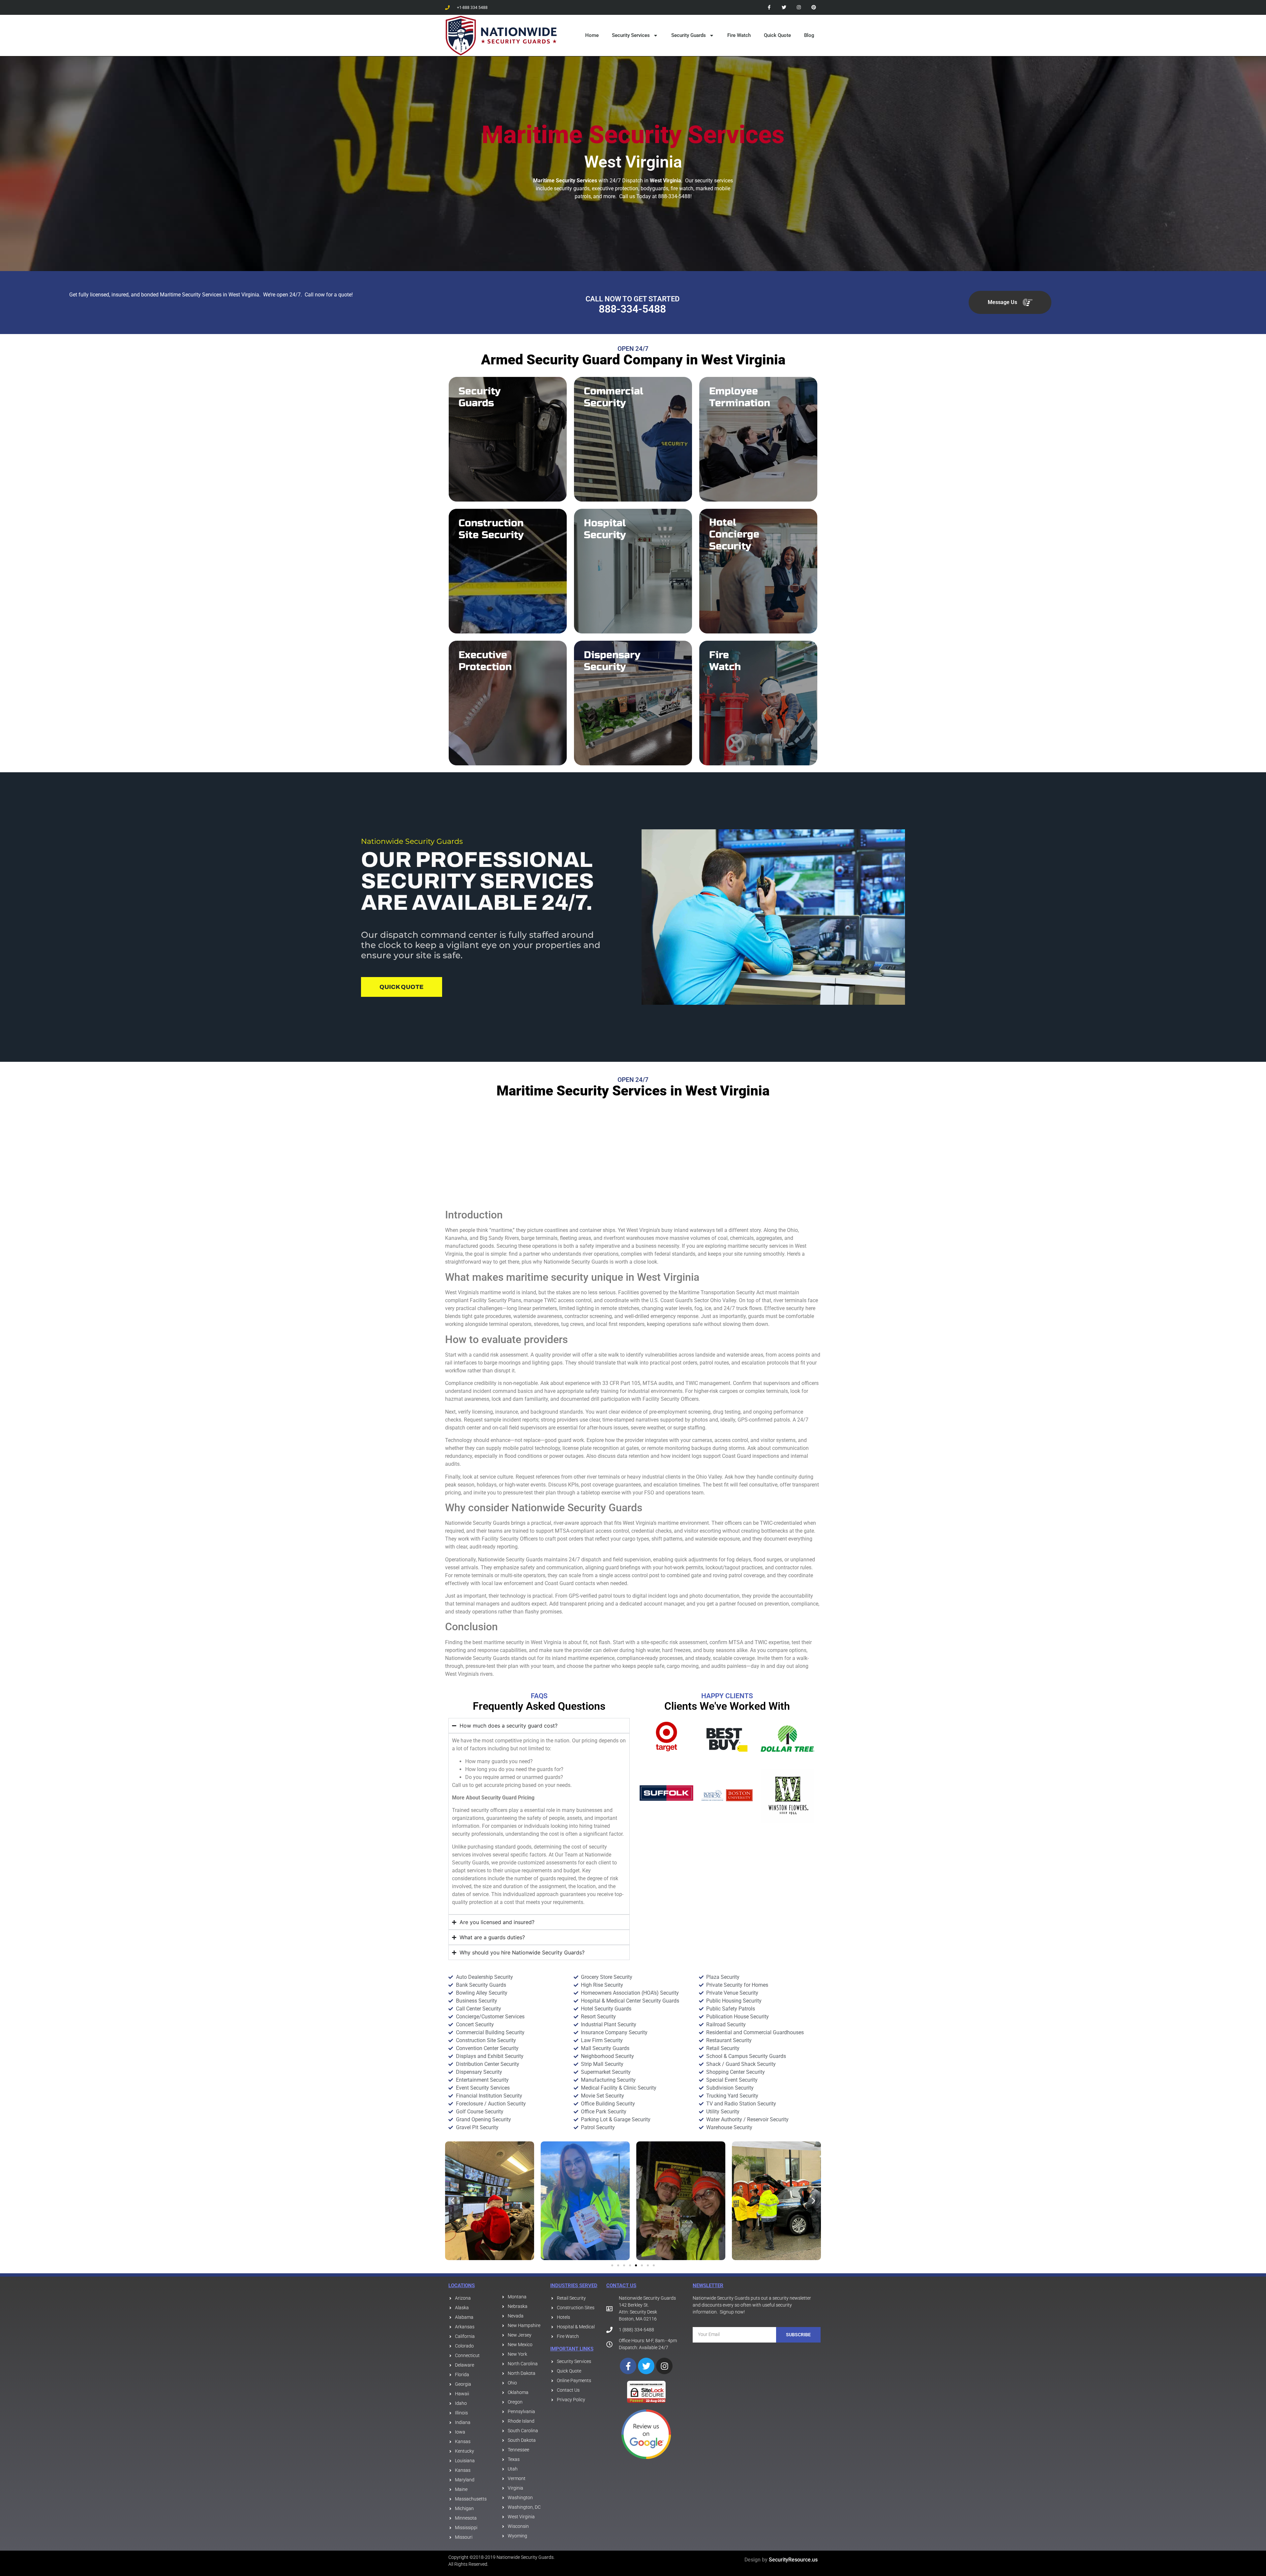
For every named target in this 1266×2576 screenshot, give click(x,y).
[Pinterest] (814, 7)
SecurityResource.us (793, 2560)
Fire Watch (739, 35)
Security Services (631, 35)
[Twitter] (784, 7)
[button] (452, 2201)
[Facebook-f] (769, 7)
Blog (809, 35)
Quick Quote (777, 35)
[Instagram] (799, 7)
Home (592, 35)
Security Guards (689, 35)
